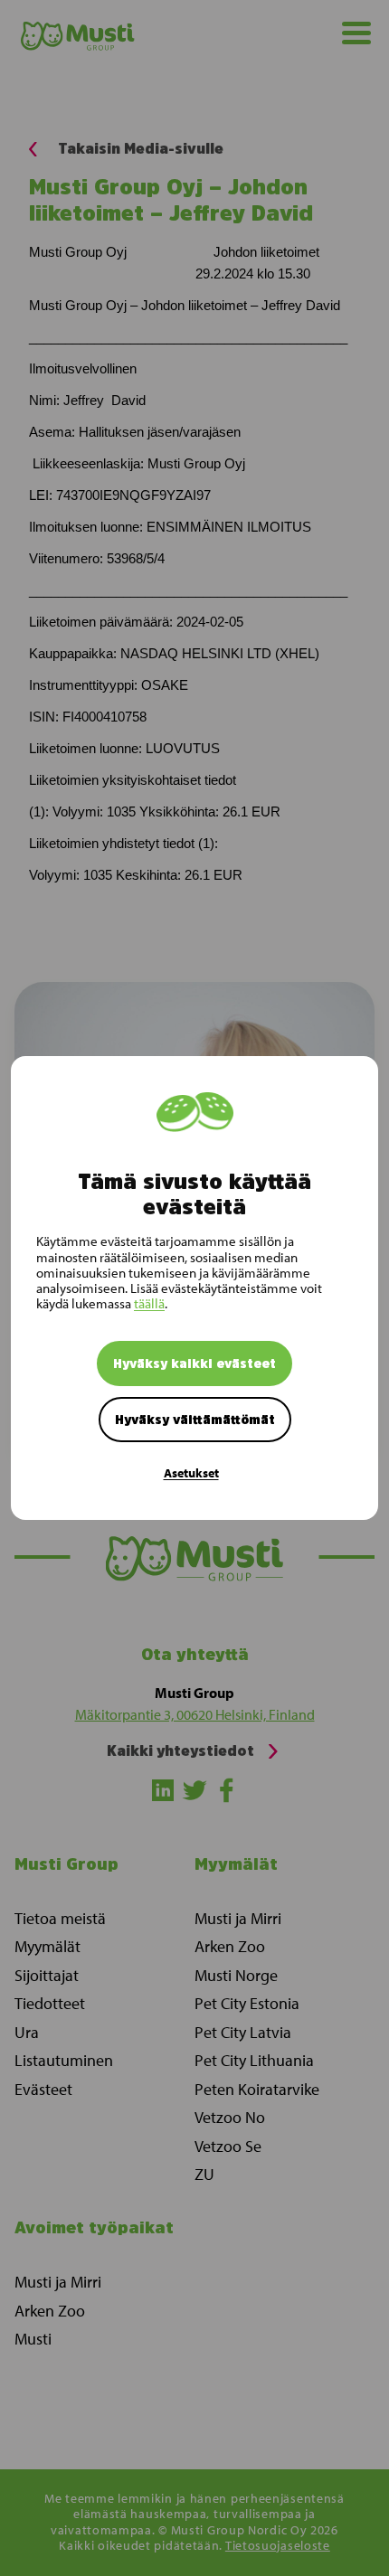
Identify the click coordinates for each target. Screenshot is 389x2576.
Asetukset (191, 1473)
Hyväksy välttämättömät (195, 1420)
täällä (149, 1303)
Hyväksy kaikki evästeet (194, 1363)
